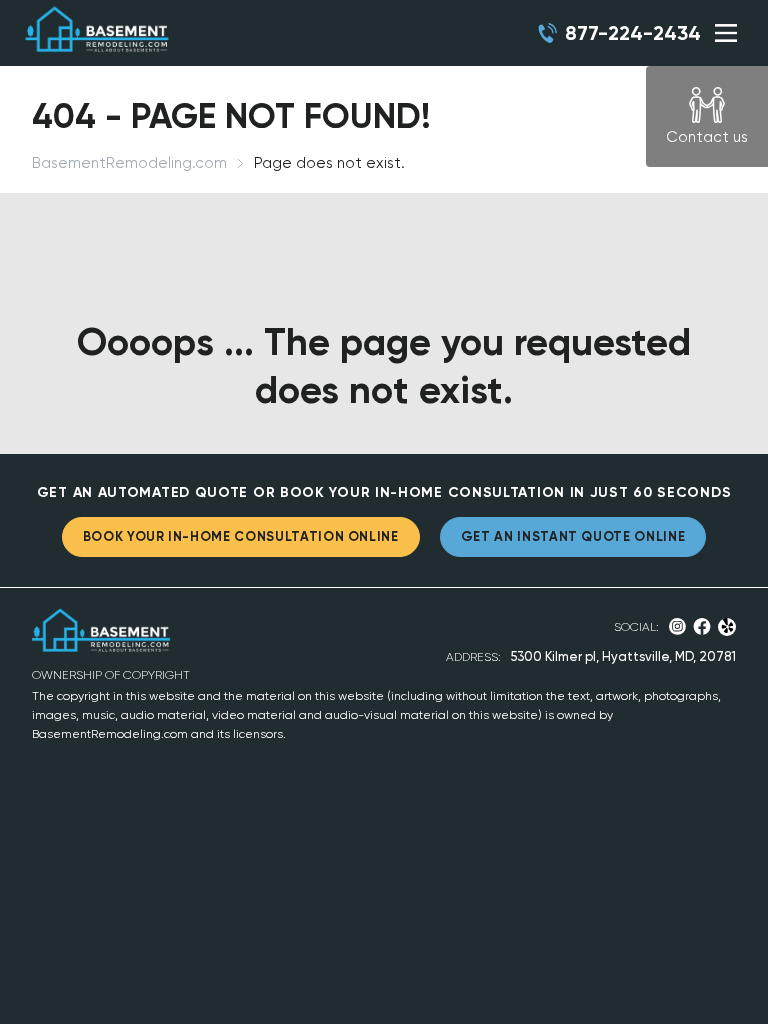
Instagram (677, 626)
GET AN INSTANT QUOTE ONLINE (573, 536)
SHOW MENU (726, 33)
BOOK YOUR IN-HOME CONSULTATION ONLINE (241, 536)
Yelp (727, 627)
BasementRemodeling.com (129, 163)
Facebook (702, 626)
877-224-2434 (633, 33)
